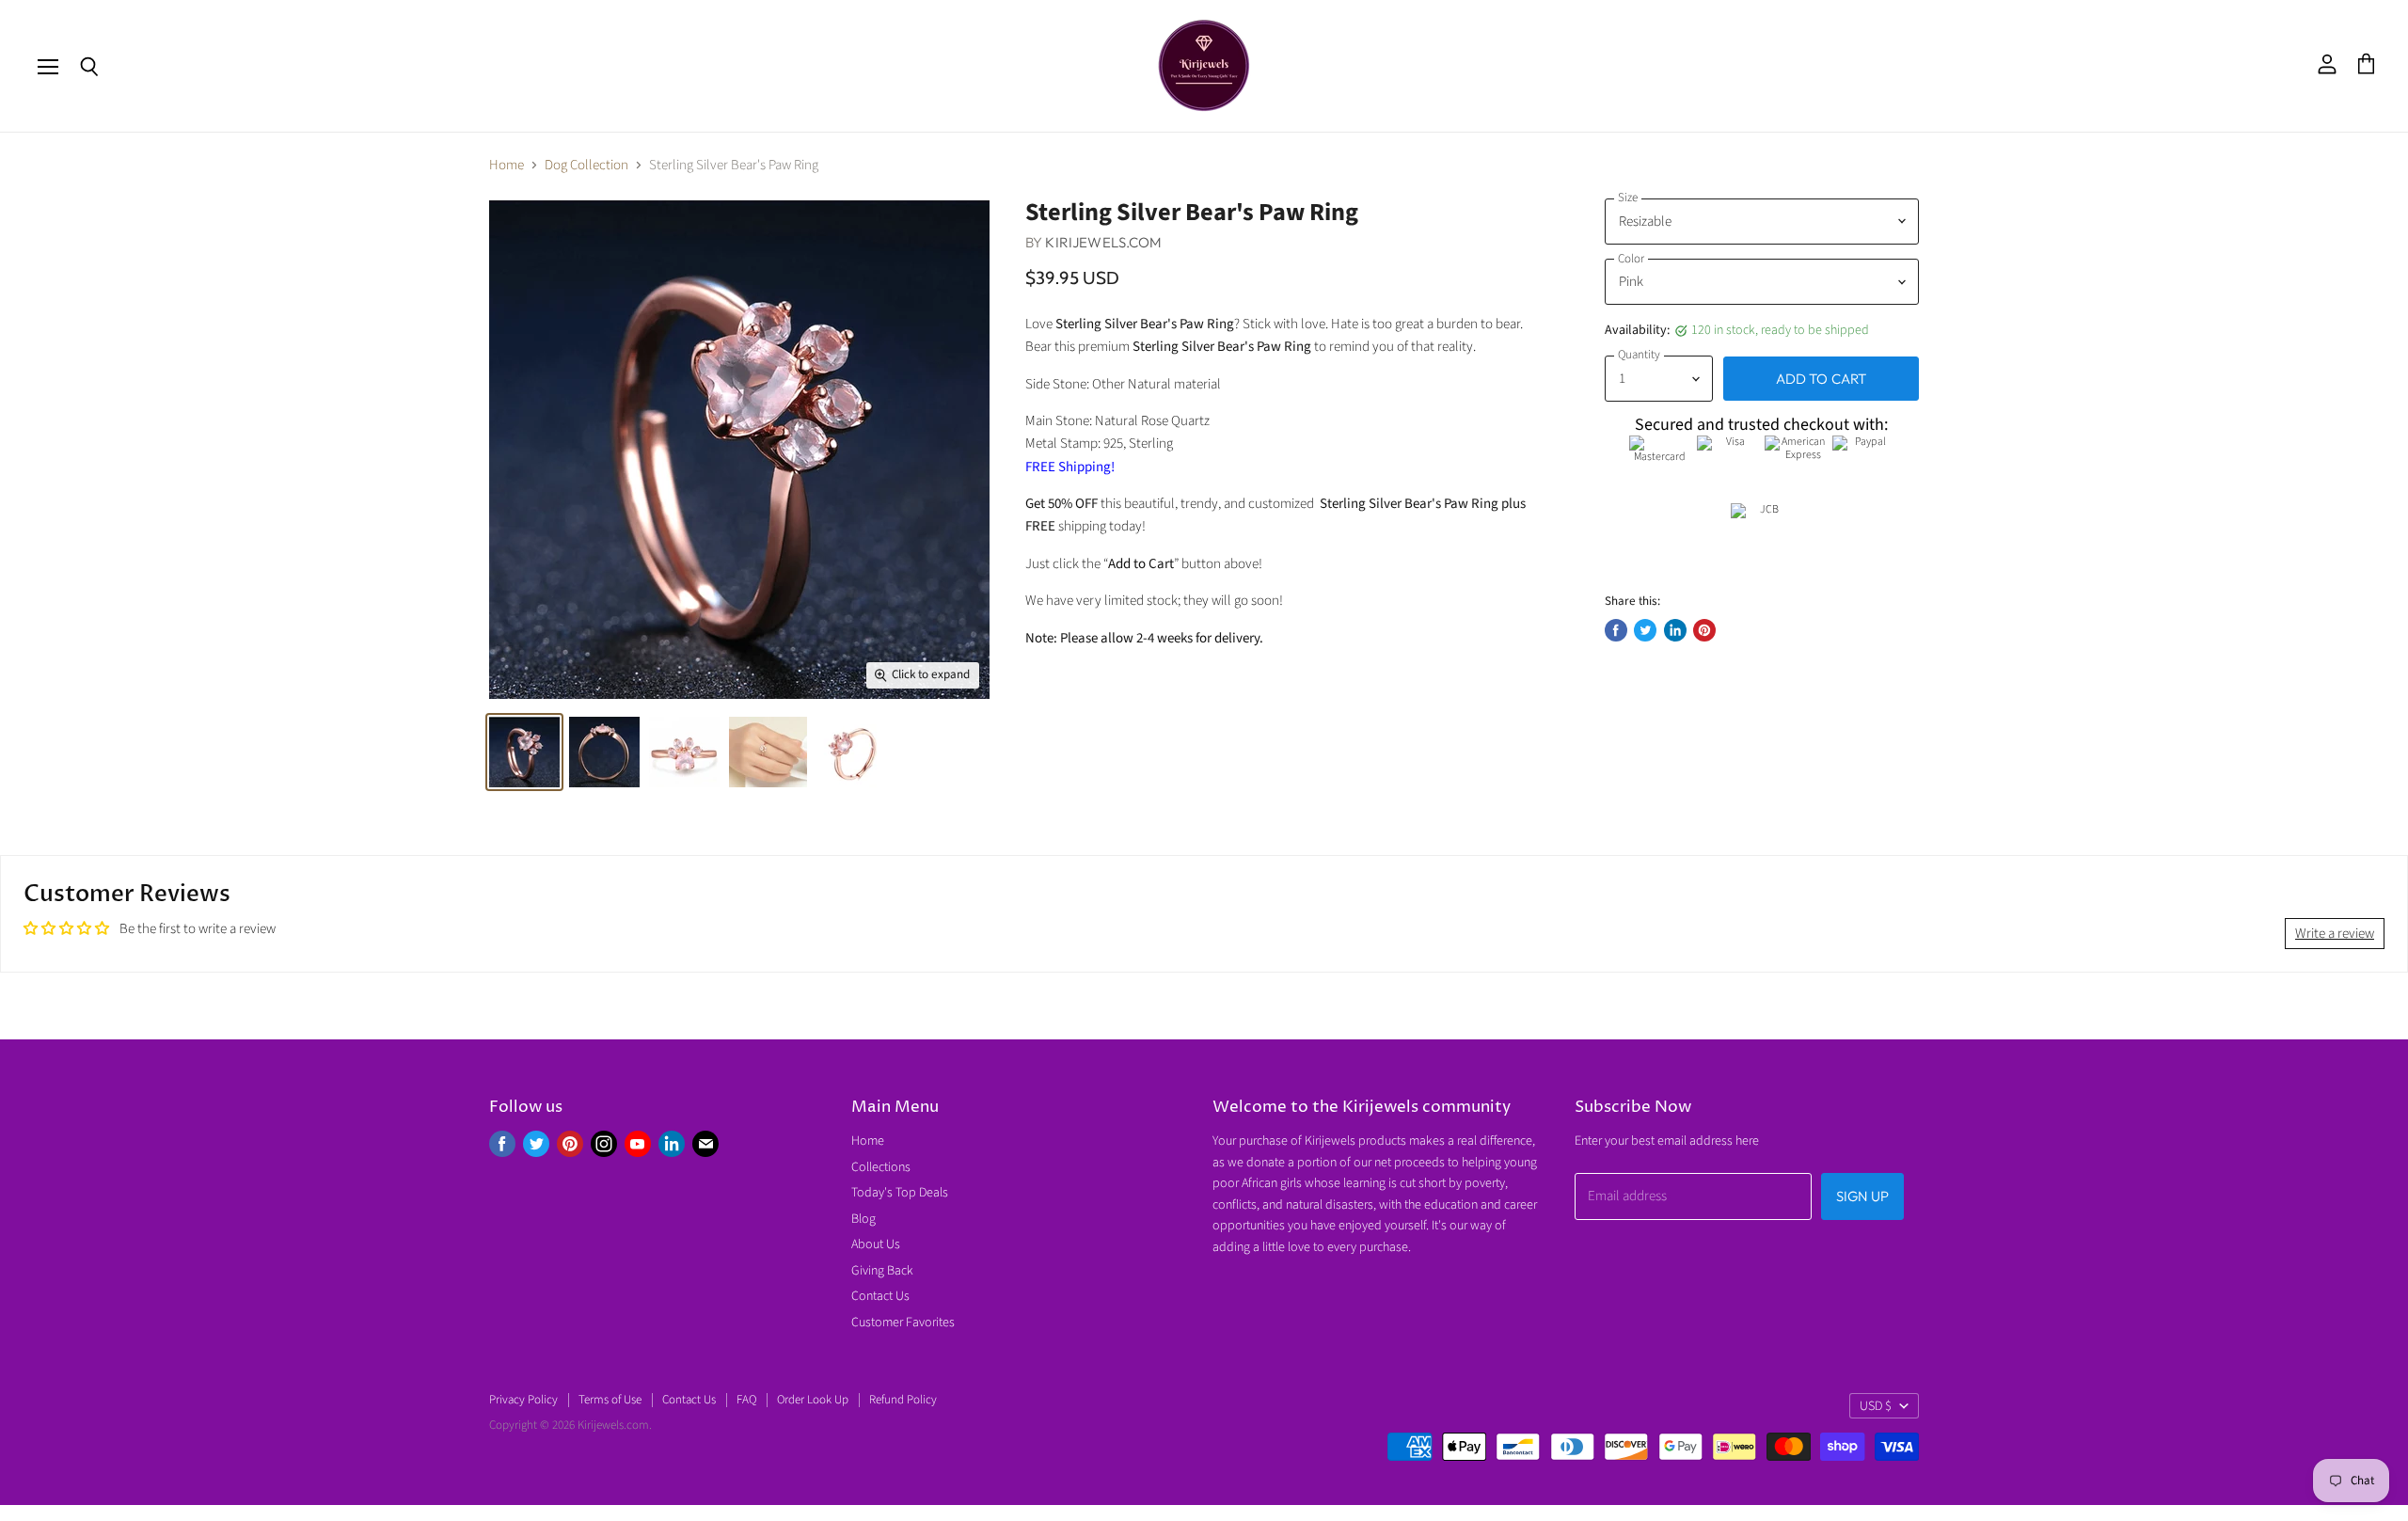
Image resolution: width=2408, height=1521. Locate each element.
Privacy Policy (523, 1400)
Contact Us (880, 1296)
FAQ (746, 1400)
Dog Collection (586, 165)
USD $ (1876, 1406)
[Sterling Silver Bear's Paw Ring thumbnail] (768, 752)
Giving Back (882, 1271)
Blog (863, 1219)
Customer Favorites (903, 1323)
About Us (876, 1244)
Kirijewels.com (1103, 242)
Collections (881, 1167)
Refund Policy (903, 1400)
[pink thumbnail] (524, 752)
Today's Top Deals (900, 1193)
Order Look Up (813, 1400)
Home (507, 165)
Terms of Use (610, 1400)
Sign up (1862, 1196)
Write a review (2335, 934)
